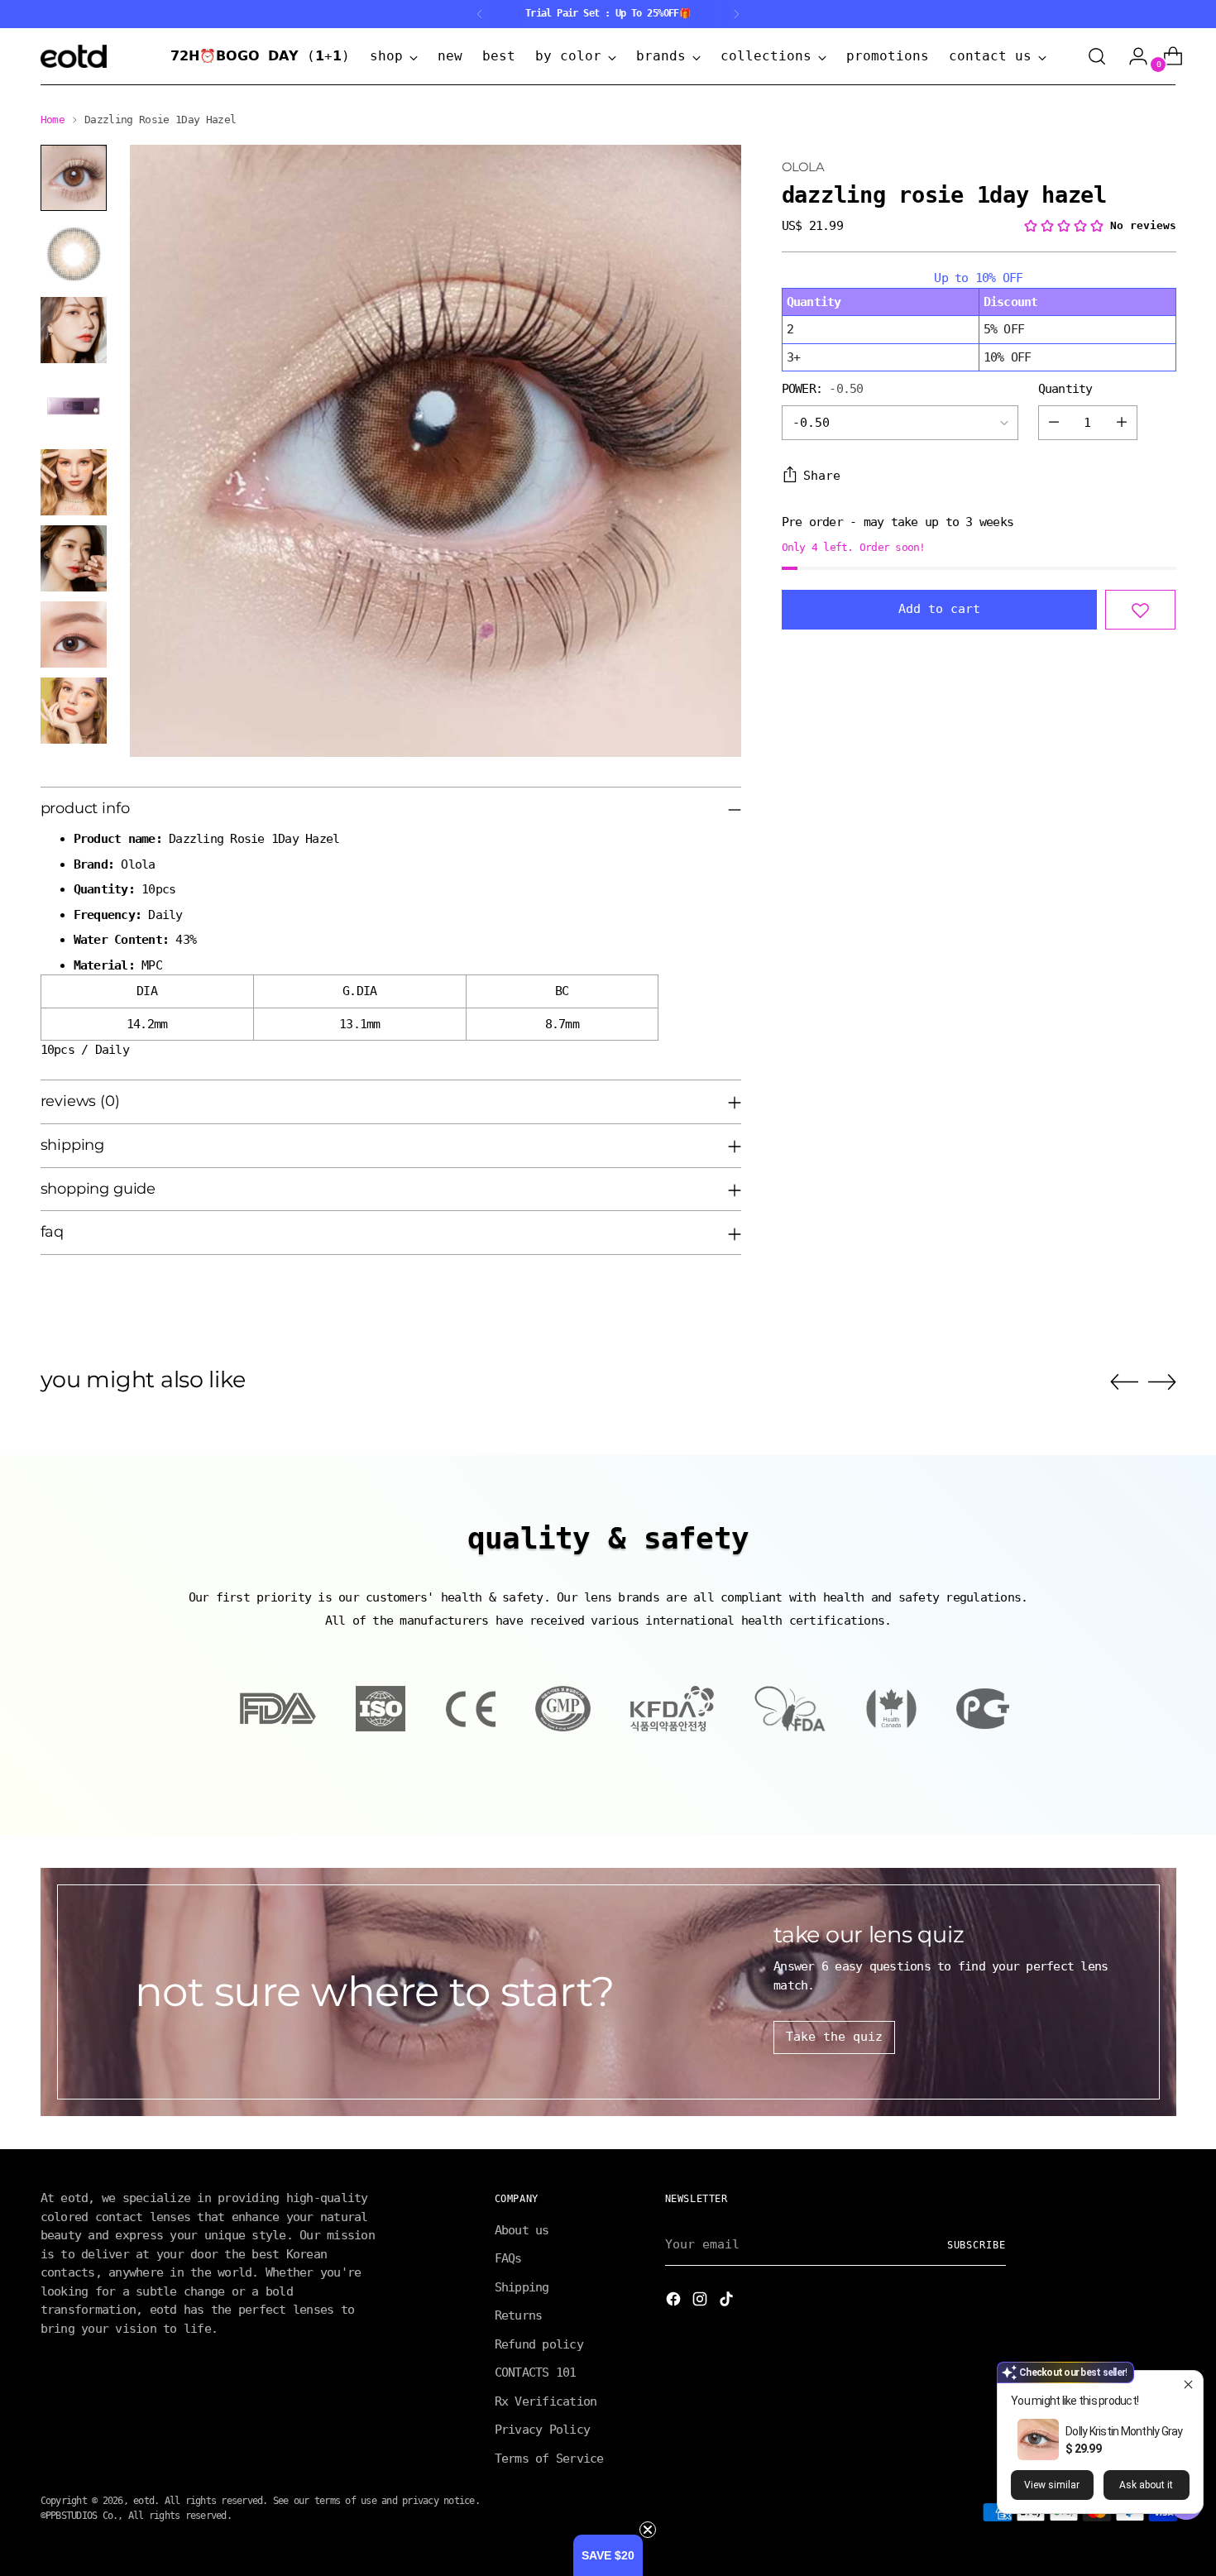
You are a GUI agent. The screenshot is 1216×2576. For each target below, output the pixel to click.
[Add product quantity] (1122, 423)
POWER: (823, 389)
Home (53, 120)
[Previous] (480, 14)
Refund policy (539, 2344)
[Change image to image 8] (74, 711)
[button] (608, 2555)
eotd (144, 2501)
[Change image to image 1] (74, 178)
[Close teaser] (648, 2530)
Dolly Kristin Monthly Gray (1124, 2431)
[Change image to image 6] (74, 558)
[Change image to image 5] (74, 482)
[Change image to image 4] (74, 406)
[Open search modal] (1097, 56)
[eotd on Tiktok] (728, 2302)
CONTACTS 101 (536, 2373)
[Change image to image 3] (74, 330)
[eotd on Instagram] (701, 2302)
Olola (803, 167)
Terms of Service (549, 2459)
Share (822, 476)
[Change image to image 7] (74, 634)
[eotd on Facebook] (675, 2302)
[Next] (736, 14)
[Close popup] (1188, 2385)
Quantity (1065, 389)
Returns (519, 2315)
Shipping (522, 2287)
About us (522, 2230)
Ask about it (1146, 2485)
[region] (979, 320)
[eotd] (74, 56)
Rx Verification (546, 2401)
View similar (1052, 2485)
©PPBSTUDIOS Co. (79, 2516)
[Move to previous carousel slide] (1124, 1382)
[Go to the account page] (1132, 56)
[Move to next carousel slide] (1162, 1381)
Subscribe (977, 2245)
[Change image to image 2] (74, 254)
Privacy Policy (543, 2430)
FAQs (508, 2258)
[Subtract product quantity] (1054, 423)
